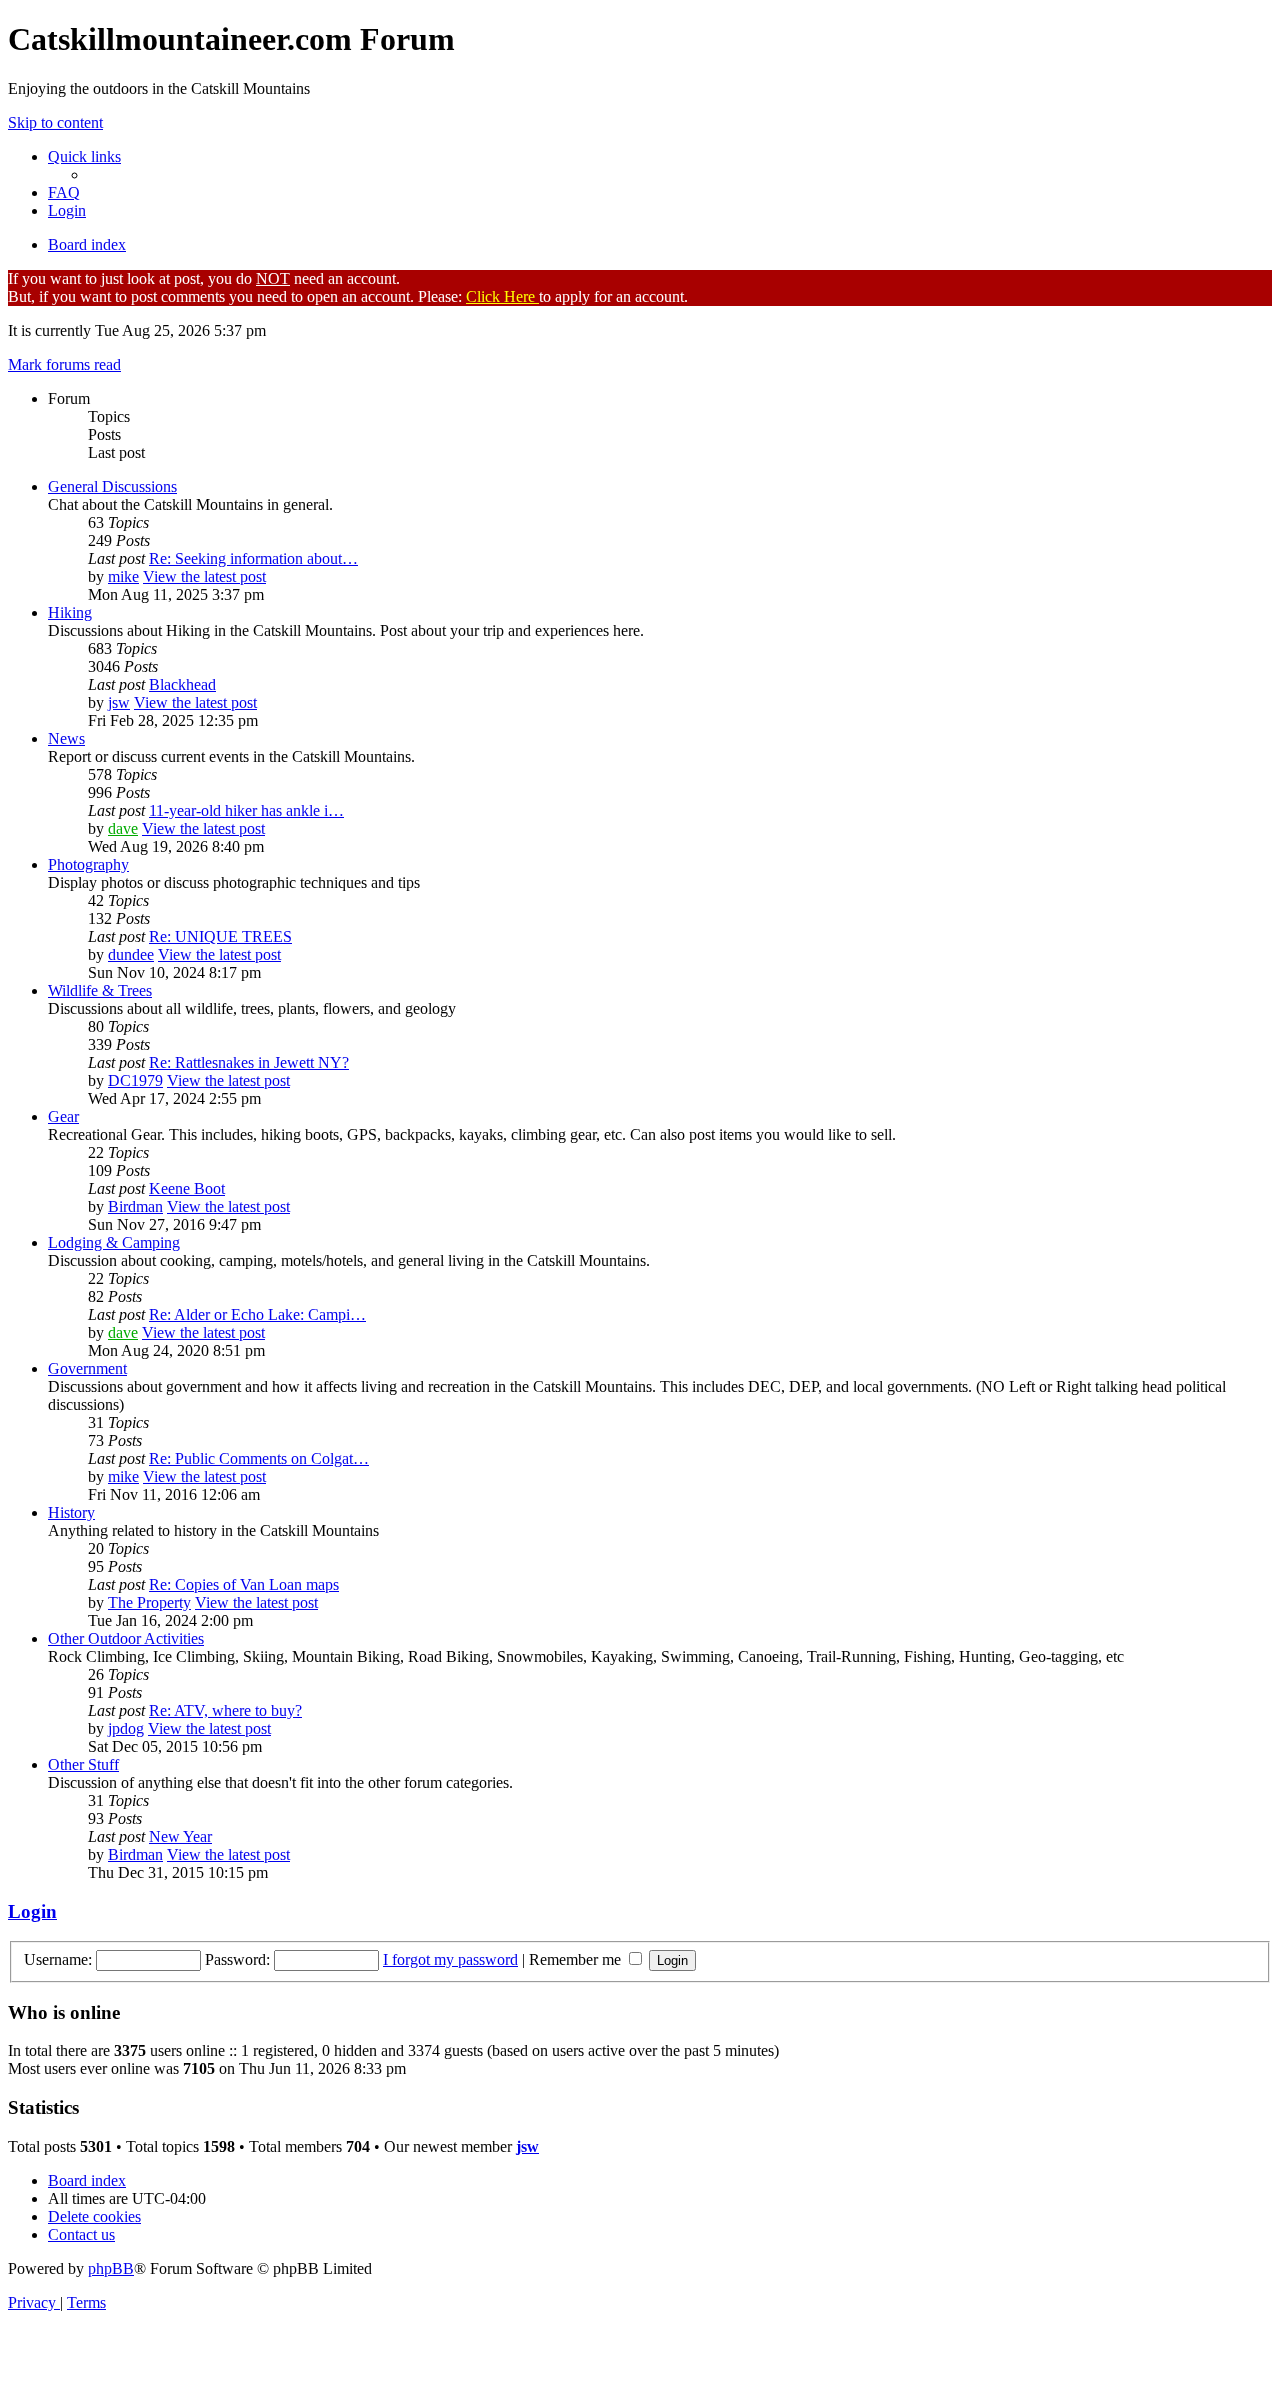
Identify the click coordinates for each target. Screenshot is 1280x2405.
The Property (149, 1602)
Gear (63, 1116)
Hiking (70, 612)
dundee (131, 954)
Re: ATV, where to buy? (225, 1710)
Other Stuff (83, 1764)
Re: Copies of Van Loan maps (244, 1584)
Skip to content (55, 122)
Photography (88, 864)
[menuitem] (64, 192)
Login (32, 1911)
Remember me (577, 1959)
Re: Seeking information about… (253, 558)
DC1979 (135, 1080)
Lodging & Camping (114, 1242)
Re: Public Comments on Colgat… (259, 1458)
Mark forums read (64, 364)
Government (87, 1368)
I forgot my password (450, 1959)
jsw (119, 702)
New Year (180, 1836)
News (66, 738)
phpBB (111, 2268)
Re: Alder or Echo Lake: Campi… (257, 1314)
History (71, 1512)
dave (123, 828)
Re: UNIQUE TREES (220, 936)
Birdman (135, 1206)
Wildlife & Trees (100, 990)
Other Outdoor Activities (126, 1638)
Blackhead (182, 684)
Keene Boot (187, 1188)
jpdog (126, 1728)
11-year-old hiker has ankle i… (246, 810)
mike (123, 576)
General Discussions (112, 486)
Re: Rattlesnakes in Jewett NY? (249, 1062)
